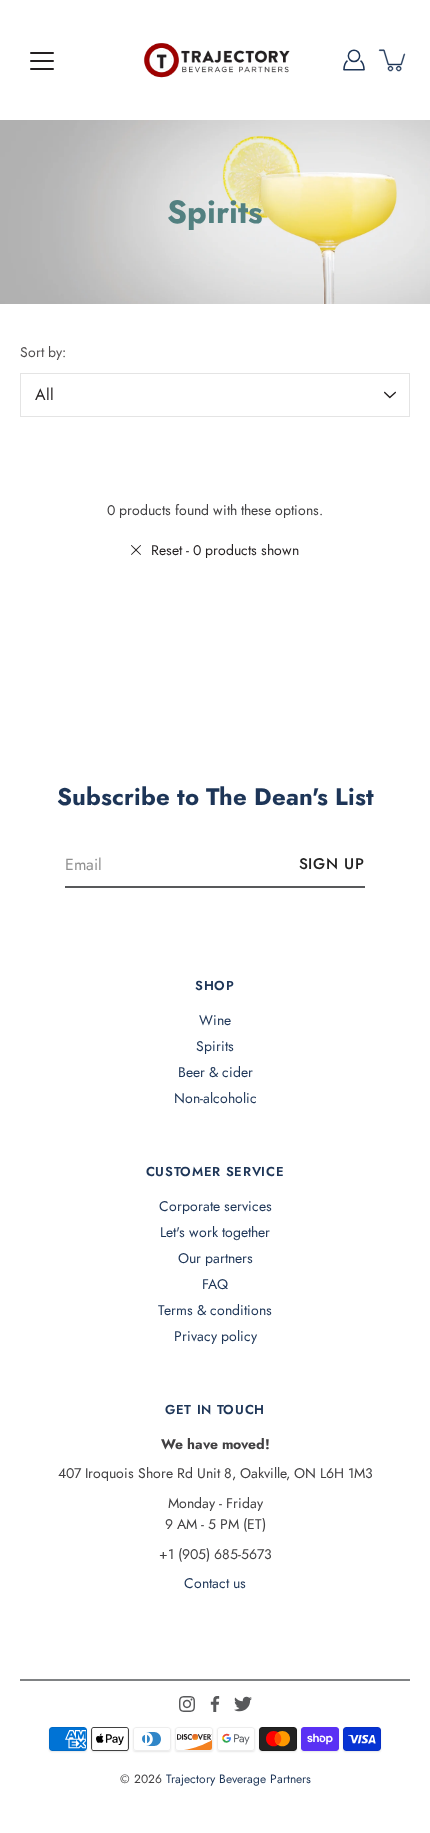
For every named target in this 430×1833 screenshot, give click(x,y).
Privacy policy (215, 1336)
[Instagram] (187, 1704)
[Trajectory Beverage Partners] (215, 60)
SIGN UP (332, 864)
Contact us (215, 1583)
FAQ (215, 1284)
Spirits (215, 1046)
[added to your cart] (394, 60)
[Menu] (42, 61)
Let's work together (215, 1232)
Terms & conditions (215, 1310)
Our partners (215, 1258)
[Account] (354, 60)
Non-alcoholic (215, 1098)
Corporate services (215, 1206)
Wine (215, 1020)
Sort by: (43, 352)
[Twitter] (243, 1704)
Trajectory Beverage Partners (238, 1779)
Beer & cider (215, 1072)
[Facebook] (215, 1704)
